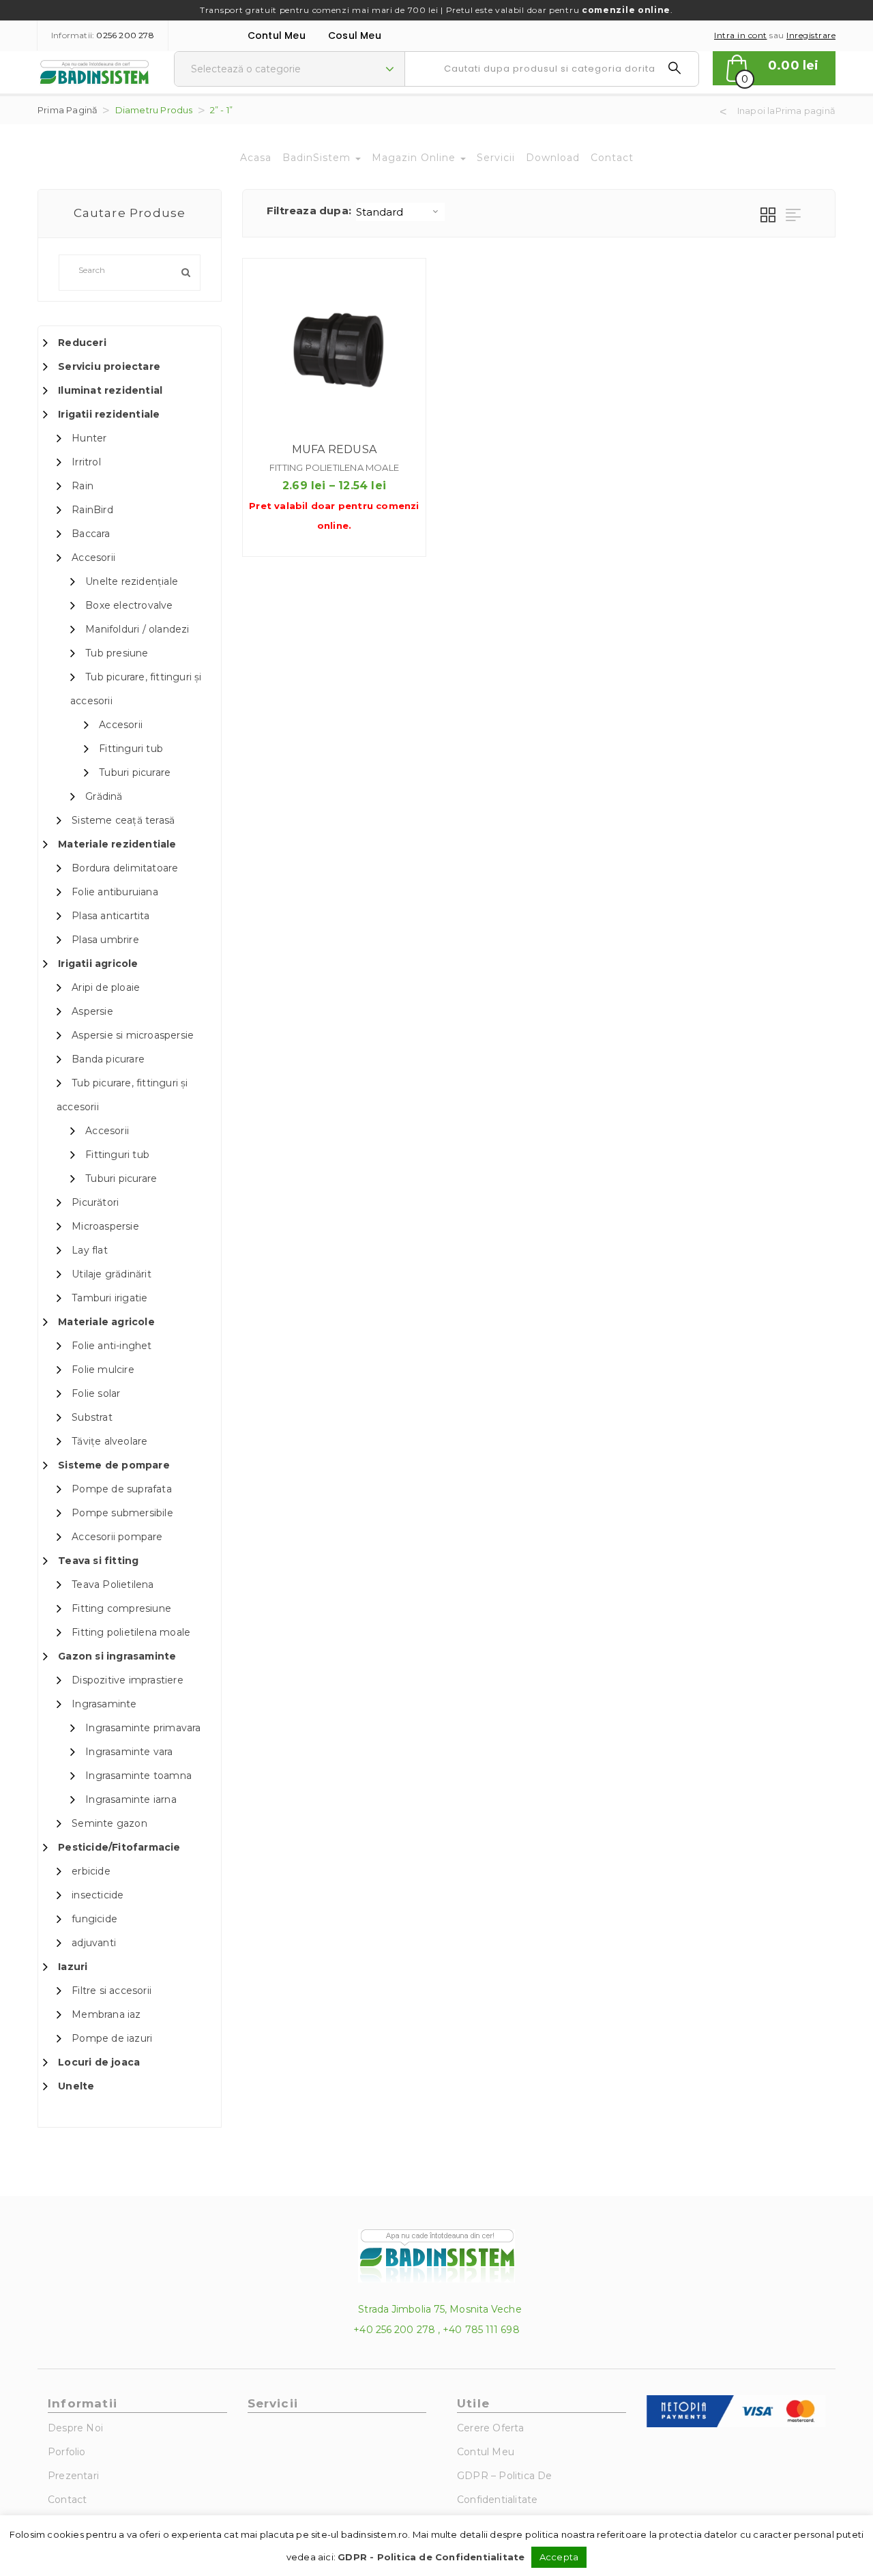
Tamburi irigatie (109, 1298)
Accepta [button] (559, 2557)
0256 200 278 (125, 35)
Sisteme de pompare (114, 1465)
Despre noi (75, 2428)
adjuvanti (94, 1943)
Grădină (104, 796)
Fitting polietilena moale (131, 1632)
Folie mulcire (103, 1370)
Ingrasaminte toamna (138, 1776)
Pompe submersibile (122, 1513)
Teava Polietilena (113, 1584)
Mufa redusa (334, 449)
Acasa (256, 158)
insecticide (98, 1895)
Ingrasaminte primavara (143, 1728)
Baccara (91, 534)
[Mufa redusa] (334, 350)
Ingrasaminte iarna (131, 1799)
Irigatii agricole (98, 964)
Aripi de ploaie (106, 987)
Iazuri (73, 1967)
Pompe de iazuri (112, 2038)
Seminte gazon (109, 1823)
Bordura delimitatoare (125, 868)
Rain (83, 486)
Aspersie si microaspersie (133, 1035)
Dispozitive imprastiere (128, 1680)
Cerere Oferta (491, 2428)
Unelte (76, 2086)
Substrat (92, 1417)
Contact (612, 158)
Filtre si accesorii (112, 1991)
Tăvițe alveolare (109, 1441)
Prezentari (73, 2476)
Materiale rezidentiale (117, 844)
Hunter (89, 438)
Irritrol (86, 462)
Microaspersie (105, 1226)
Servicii (496, 158)
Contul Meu (277, 35)
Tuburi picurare (135, 772)
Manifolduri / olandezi (137, 629)
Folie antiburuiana (115, 892)
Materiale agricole (106, 1322)
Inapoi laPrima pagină (786, 111)
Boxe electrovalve (129, 605)
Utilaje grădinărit (112, 1274)
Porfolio (67, 2452)
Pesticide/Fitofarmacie (119, 1847)
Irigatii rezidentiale (109, 414)
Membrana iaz (106, 2014)
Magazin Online (415, 158)
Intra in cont (741, 35)
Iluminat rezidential (110, 390)
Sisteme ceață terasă (123, 820)
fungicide (94, 1919)
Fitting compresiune (121, 1608)
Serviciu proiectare (109, 366)
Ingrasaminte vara (129, 1752)
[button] (774, 68)
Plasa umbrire (105, 940)
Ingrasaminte (104, 1704)
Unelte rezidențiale (132, 581)
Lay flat (90, 1250)
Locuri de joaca (99, 2062)
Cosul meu (355, 35)
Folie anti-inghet (112, 1346)
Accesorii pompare (117, 1537)
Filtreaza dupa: (309, 211)
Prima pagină (68, 110)
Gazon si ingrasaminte (117, 1656)
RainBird (92, 510)
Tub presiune (117, 653)
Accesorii (93, 558)
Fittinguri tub (131, 749)
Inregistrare (811, 35)
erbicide (91, 1871)
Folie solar (96, 1393)
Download (553, 158)
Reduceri (82, 343)
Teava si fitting (98, 1561)
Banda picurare (108, 1059)
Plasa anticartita (110, 916)
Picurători (95, 1202)
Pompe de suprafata (122, 1489)
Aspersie (92, 1011)
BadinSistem (318, 158)
